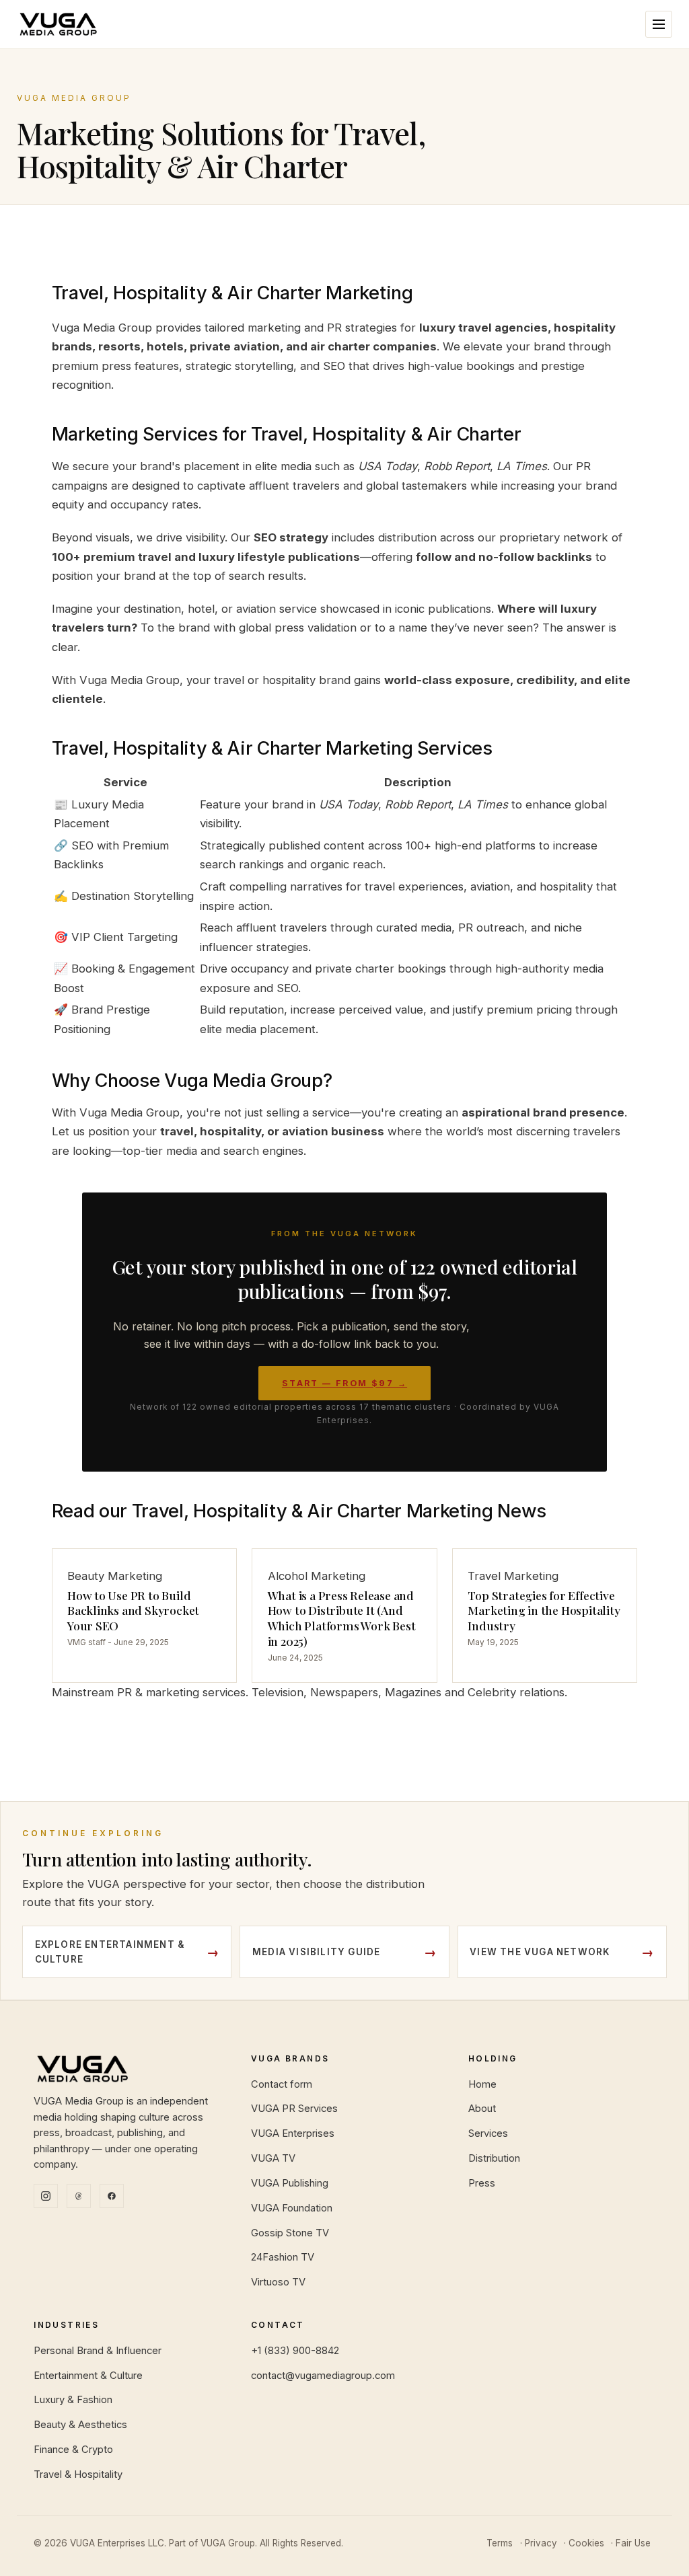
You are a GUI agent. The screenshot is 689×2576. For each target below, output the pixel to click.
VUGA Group (228, 2543)
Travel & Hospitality (78, 2474)
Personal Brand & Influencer (98, 2351)
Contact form (282, 2084)
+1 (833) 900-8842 (295, 2351)
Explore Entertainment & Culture (110, 1952)
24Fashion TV (283, 2257)
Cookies (586, 2543)
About (482, 2109)
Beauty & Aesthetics (80, 2425)
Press (482, 2183)
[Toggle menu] (659, 24)
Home (482, 2084)
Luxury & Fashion (73, 2400)
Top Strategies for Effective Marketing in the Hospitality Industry (544, 1611)
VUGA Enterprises (293, 2133)
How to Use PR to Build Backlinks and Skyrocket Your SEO (133, 1611)
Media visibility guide (316, 1952)
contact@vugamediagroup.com (323, 2376)
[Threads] (79, 2196)
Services (488, 2133)
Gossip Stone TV (290, 2233)
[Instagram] (46, 2196)
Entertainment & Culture (88, 2376)
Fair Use (633, 2543)
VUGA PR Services (294, 2109)
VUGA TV (273, 2158)
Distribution (494, 2158)
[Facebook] (112, 2196)
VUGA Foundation (292, 2208)
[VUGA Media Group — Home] (59, 24)
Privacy (541, 2543)
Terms (500, 2543)
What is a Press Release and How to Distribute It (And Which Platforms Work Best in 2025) (342, 1618)
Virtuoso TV (278, 2282)
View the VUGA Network (540, 1952)
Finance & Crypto (73, 2450)
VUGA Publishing (290, 2183)
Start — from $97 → (344, 1383)
